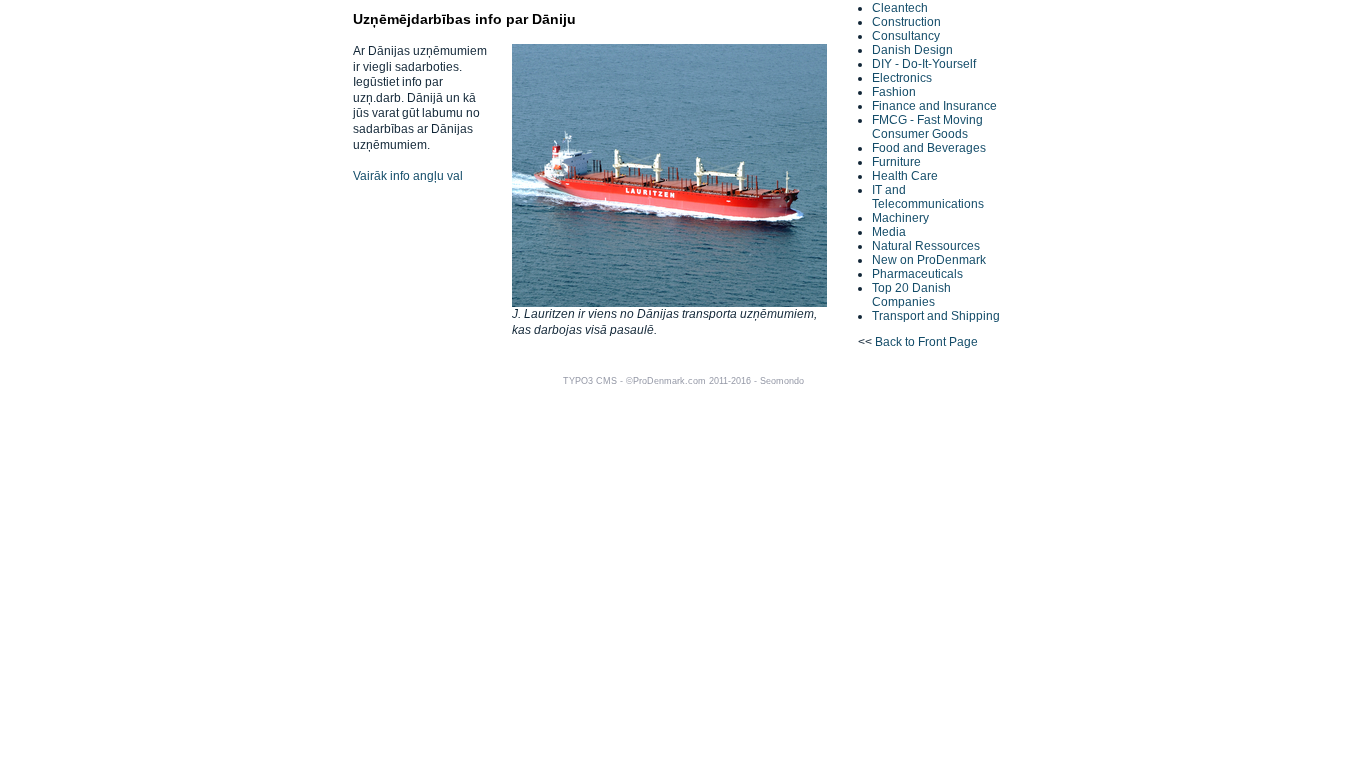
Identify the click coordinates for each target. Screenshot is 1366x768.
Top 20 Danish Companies (911, 295)
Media (889, 232)
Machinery (900, 218)
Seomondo (782, 381)
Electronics (902, 78)
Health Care (905, 176)
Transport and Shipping (936, 316)
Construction (906, 22)
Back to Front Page (926, 342)
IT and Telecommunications (928, 197)
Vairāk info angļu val (408, 176)
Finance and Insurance (934, 106)
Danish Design (912, 50)
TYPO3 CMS (590, 381)
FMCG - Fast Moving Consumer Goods (927, 127)
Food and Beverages (929, 148)
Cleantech (900, 8)
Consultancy (906, 36)
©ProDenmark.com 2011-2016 (688, 381)
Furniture (896, 162)
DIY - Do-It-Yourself (924, 64)
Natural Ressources (926, 246)
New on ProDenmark (929, 260)
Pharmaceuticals (917, 274)
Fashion (894, 92)
